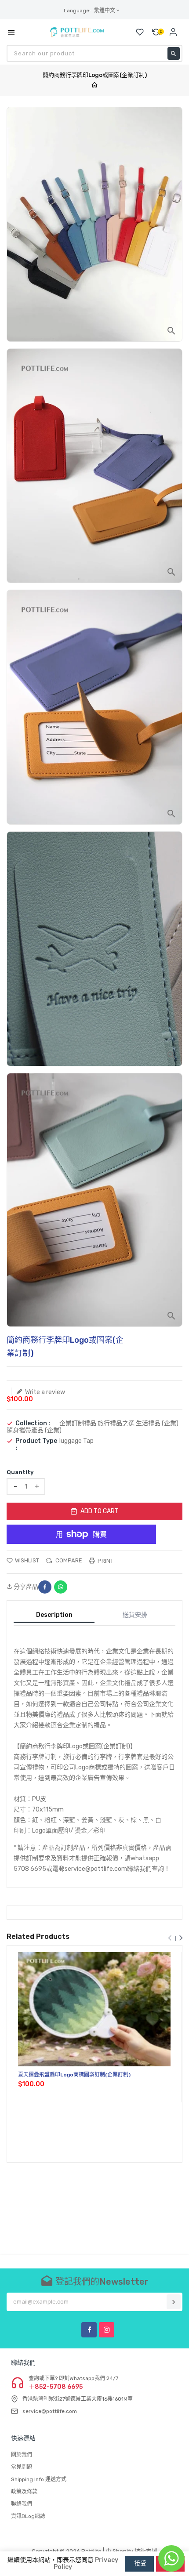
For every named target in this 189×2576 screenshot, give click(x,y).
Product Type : (36, 1445)
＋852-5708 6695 (56, 2387)
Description (54, 1615)
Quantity (20, 1472)
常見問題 (22, 2467)
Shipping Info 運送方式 (39, 2479)
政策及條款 (24, 2492)
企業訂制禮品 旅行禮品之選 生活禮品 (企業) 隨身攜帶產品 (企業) (93, 1427)
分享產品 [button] (25, 1587)
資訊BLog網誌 (28, 2516)
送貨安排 (135, 1615)
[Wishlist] (140, 32)
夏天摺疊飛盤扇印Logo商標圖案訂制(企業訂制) (74, 2075)
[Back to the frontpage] (94, 85)
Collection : (33, 1424)
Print (105, 1561)
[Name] (174, 2302)
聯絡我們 (22, 2504)
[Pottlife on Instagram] (107, 2330)
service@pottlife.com (50, 2411)
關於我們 (22, 2455)
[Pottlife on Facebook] (89, 2330)
